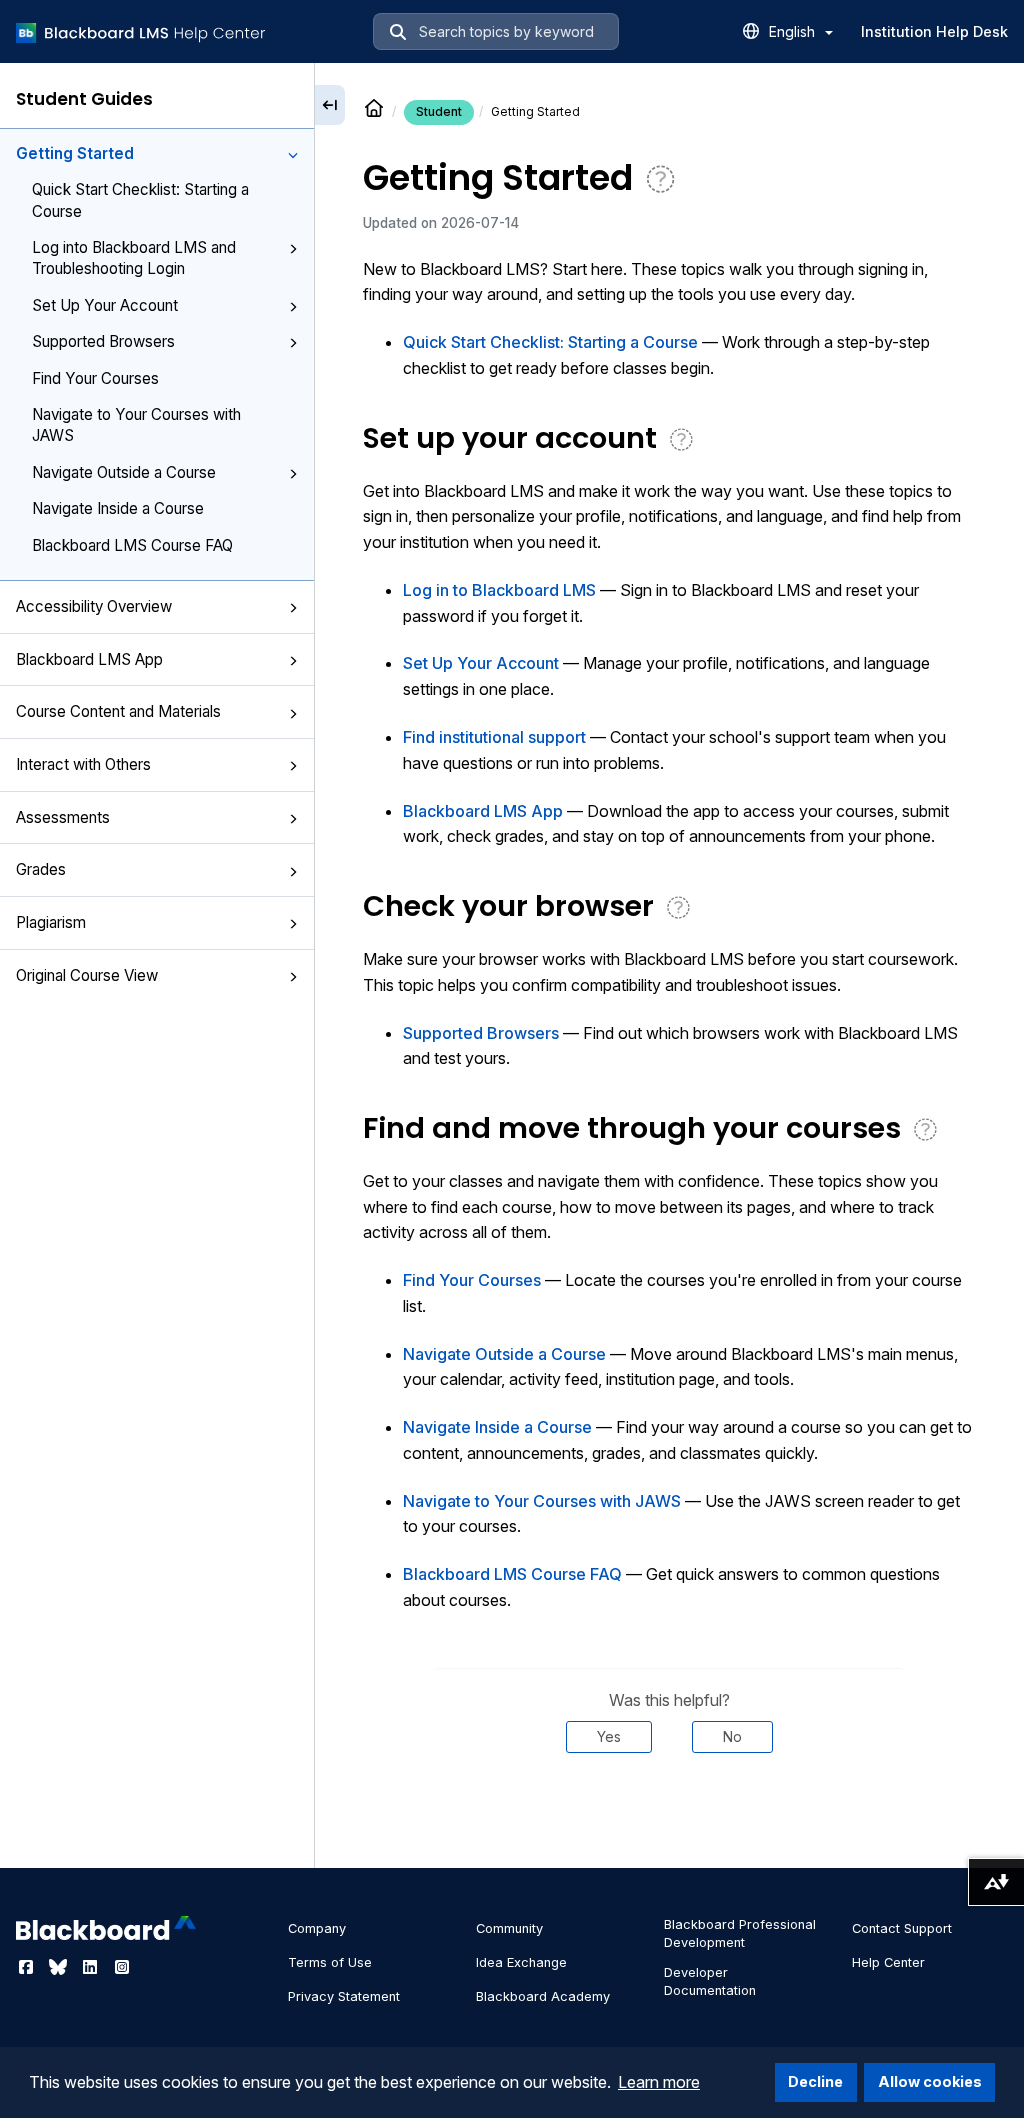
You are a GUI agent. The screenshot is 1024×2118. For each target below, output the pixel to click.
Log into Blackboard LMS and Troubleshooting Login (134, 258)
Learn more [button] (659, 2082)
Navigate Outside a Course (124, 472)
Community (509, 1928)
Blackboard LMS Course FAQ (132, 545)
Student (439, 111)
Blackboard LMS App (89, 659)
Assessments (63, 817)
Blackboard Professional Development (740, 1933)
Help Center (888, 1962)
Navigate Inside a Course (118, 508)
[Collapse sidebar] (330, 105)
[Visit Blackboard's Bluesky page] (60, 1967)
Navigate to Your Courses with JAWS (136, 425)
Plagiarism (51, 922)
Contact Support (902, 1928)
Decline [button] (815, 2081)
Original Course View (87, 975)
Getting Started (75, 153)
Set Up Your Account (105, 305)
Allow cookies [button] (930, 2081)
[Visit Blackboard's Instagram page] (122, 1967)
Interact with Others (83, 764)
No (732, 1736)
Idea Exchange (521, 1962)
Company (317, 1928)
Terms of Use (330, 1962)
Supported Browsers (103, 341)
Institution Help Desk (934, 31)
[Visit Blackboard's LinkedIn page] (92, 1967)
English (794, 31)
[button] (293, 155)
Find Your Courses (95, 378)
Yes (609, 1736)
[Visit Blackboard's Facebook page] (28, 1967)
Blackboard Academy (543, 1996)
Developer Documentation (710, 1981)
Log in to (499, 590)
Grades (41, 869)
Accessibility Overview (94, 606)
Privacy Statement (344, 1996)
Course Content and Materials (118, 711)
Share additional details (669, 1813)
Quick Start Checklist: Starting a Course (140, 200)
